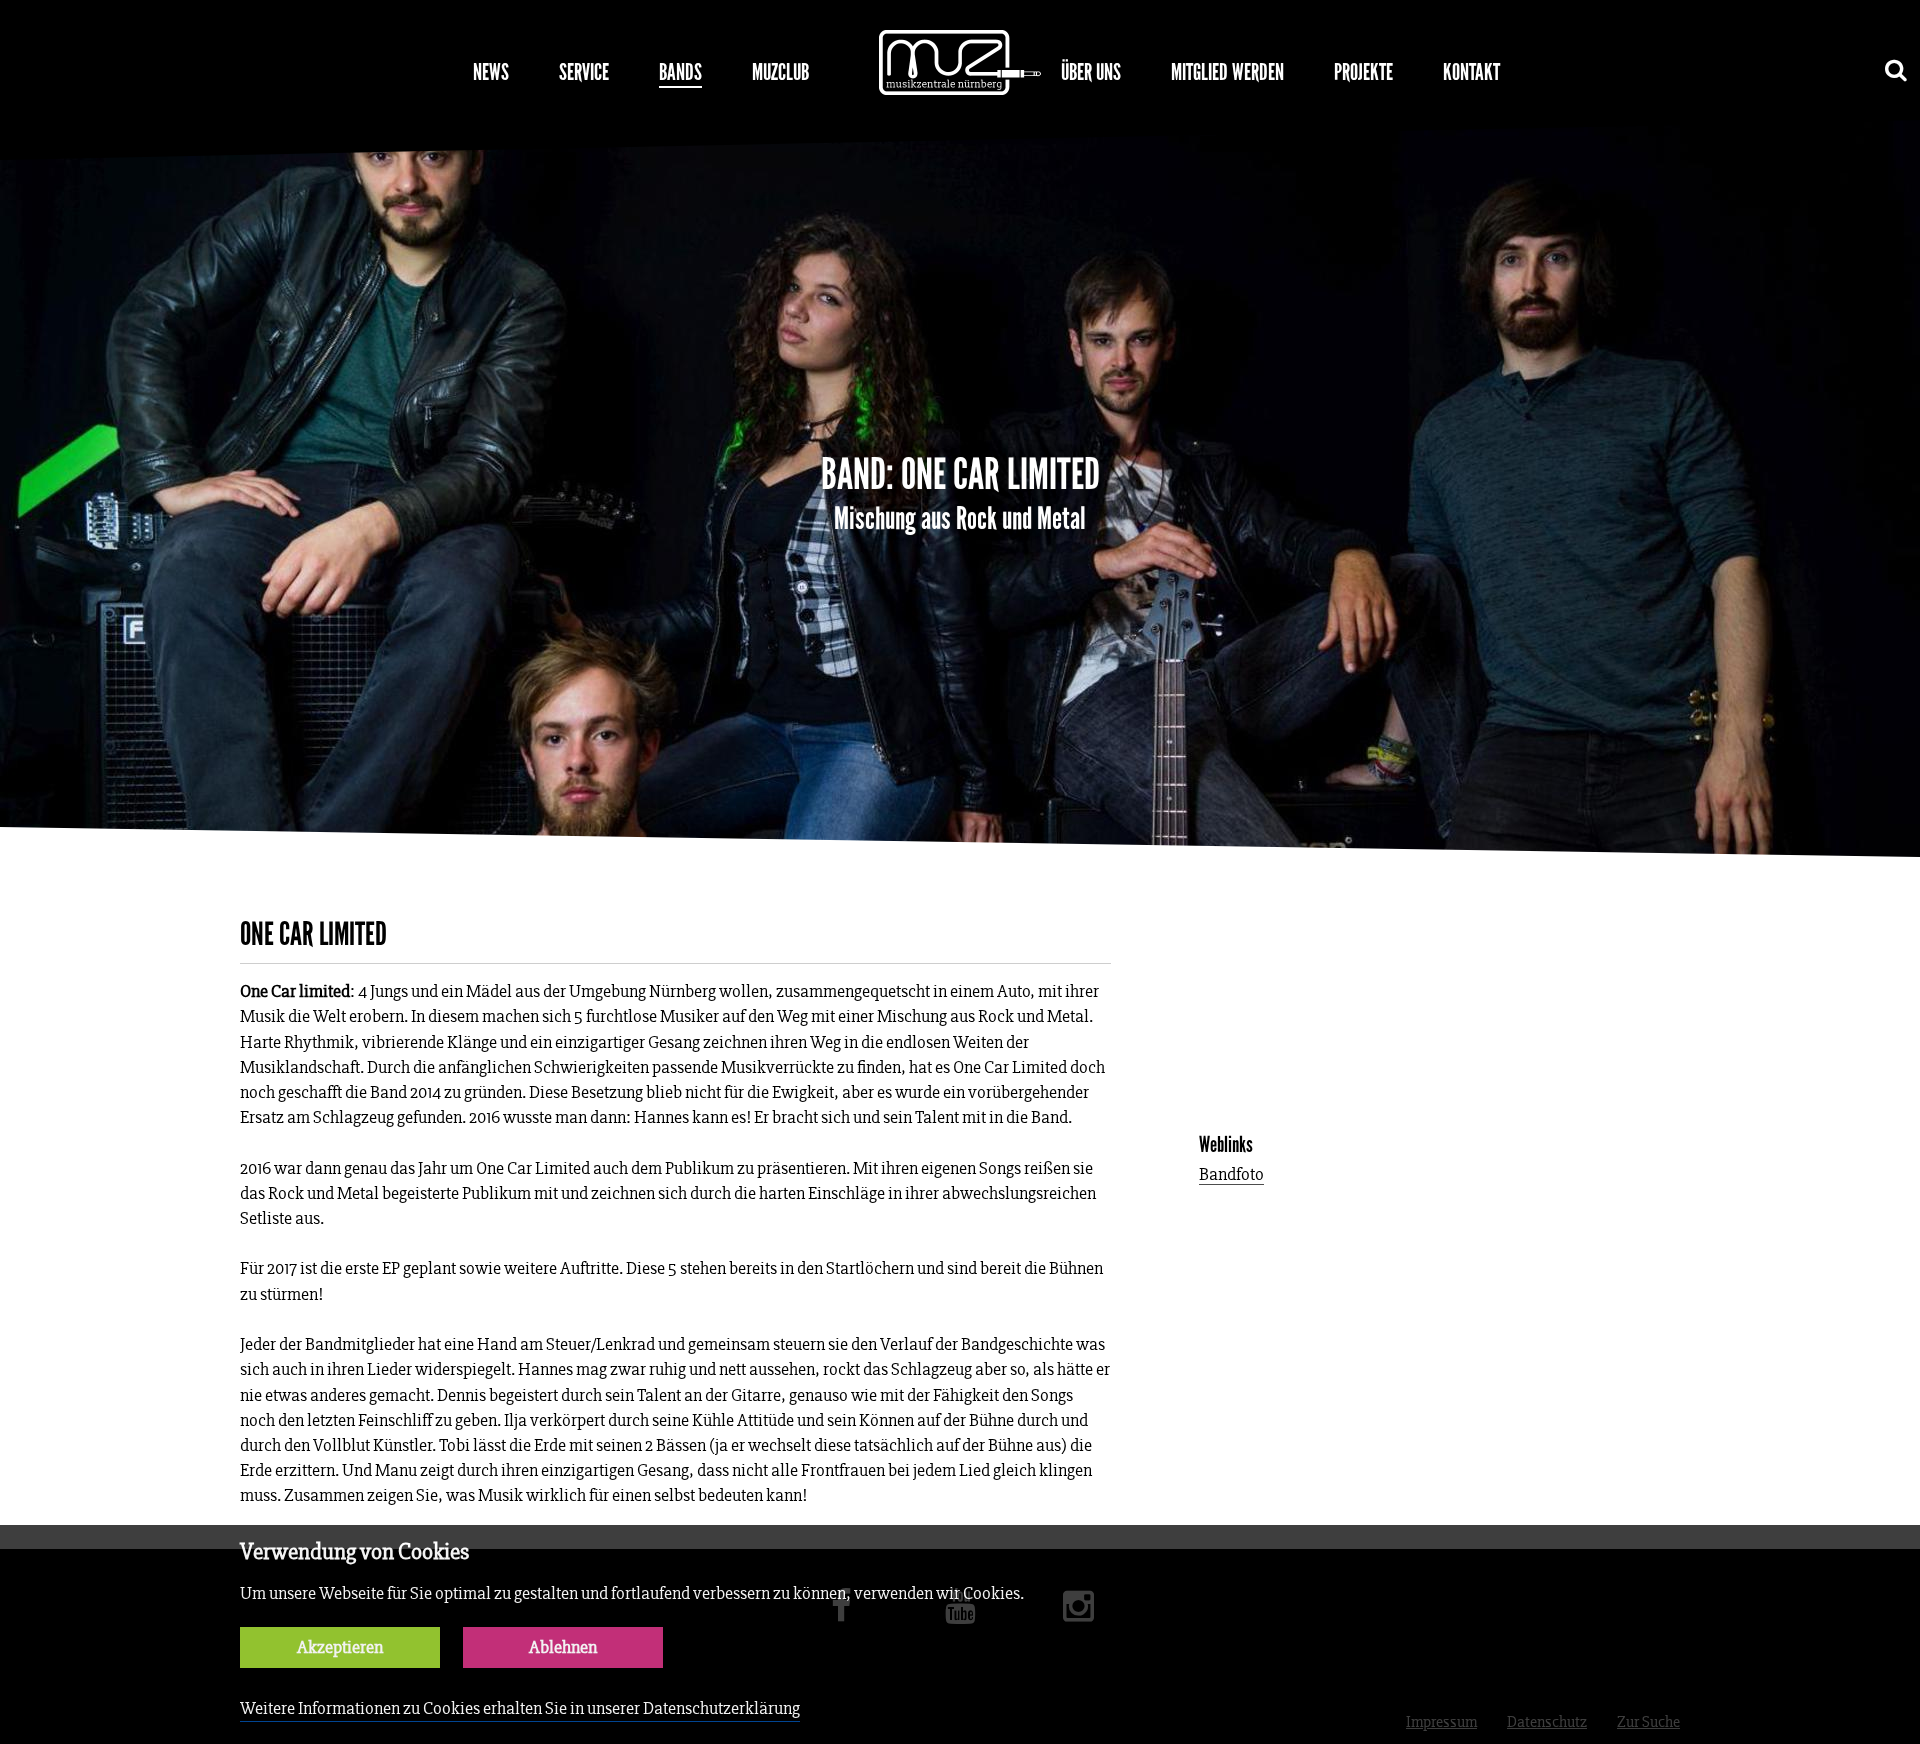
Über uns (1091, 72)
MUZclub (780, 72)
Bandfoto (1231, 1175)
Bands (680, 72)
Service (584, 72)
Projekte (1363, 72)
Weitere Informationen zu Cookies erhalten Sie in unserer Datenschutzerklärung (520, 1708)
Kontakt (1471, 72)
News (491, 72)
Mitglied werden (1227, 72)
